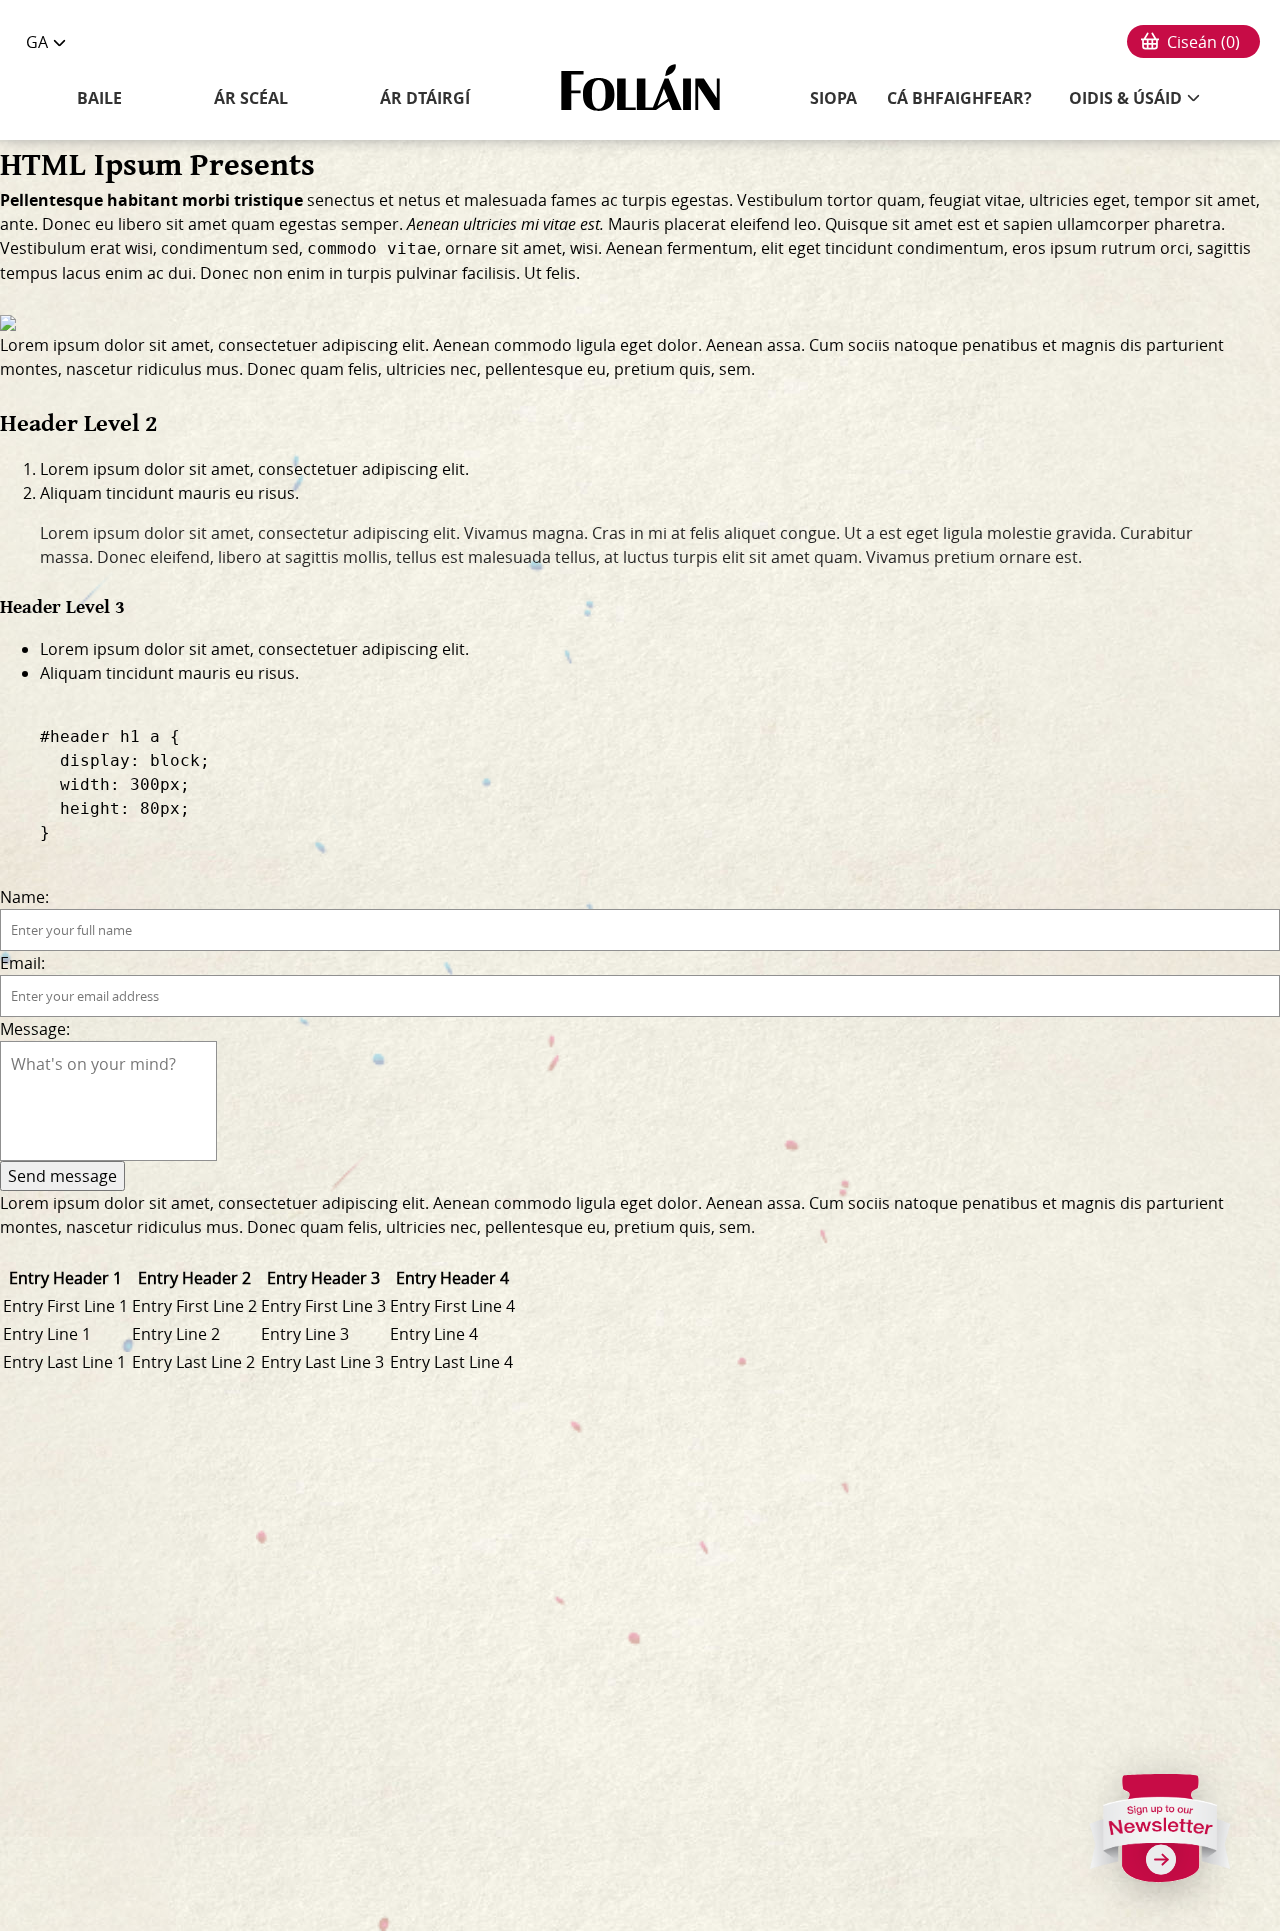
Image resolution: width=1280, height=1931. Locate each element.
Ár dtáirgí (425, 98)
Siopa (833, 98)
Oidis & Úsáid (1125, 98)
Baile (99, 98)
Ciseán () (1203, 42)
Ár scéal (251, 98)
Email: (22, 963)
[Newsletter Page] (1161, 1836)
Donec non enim (262, 273)
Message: (35, 1029)
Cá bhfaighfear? (959, 98)
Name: (24, 897)
